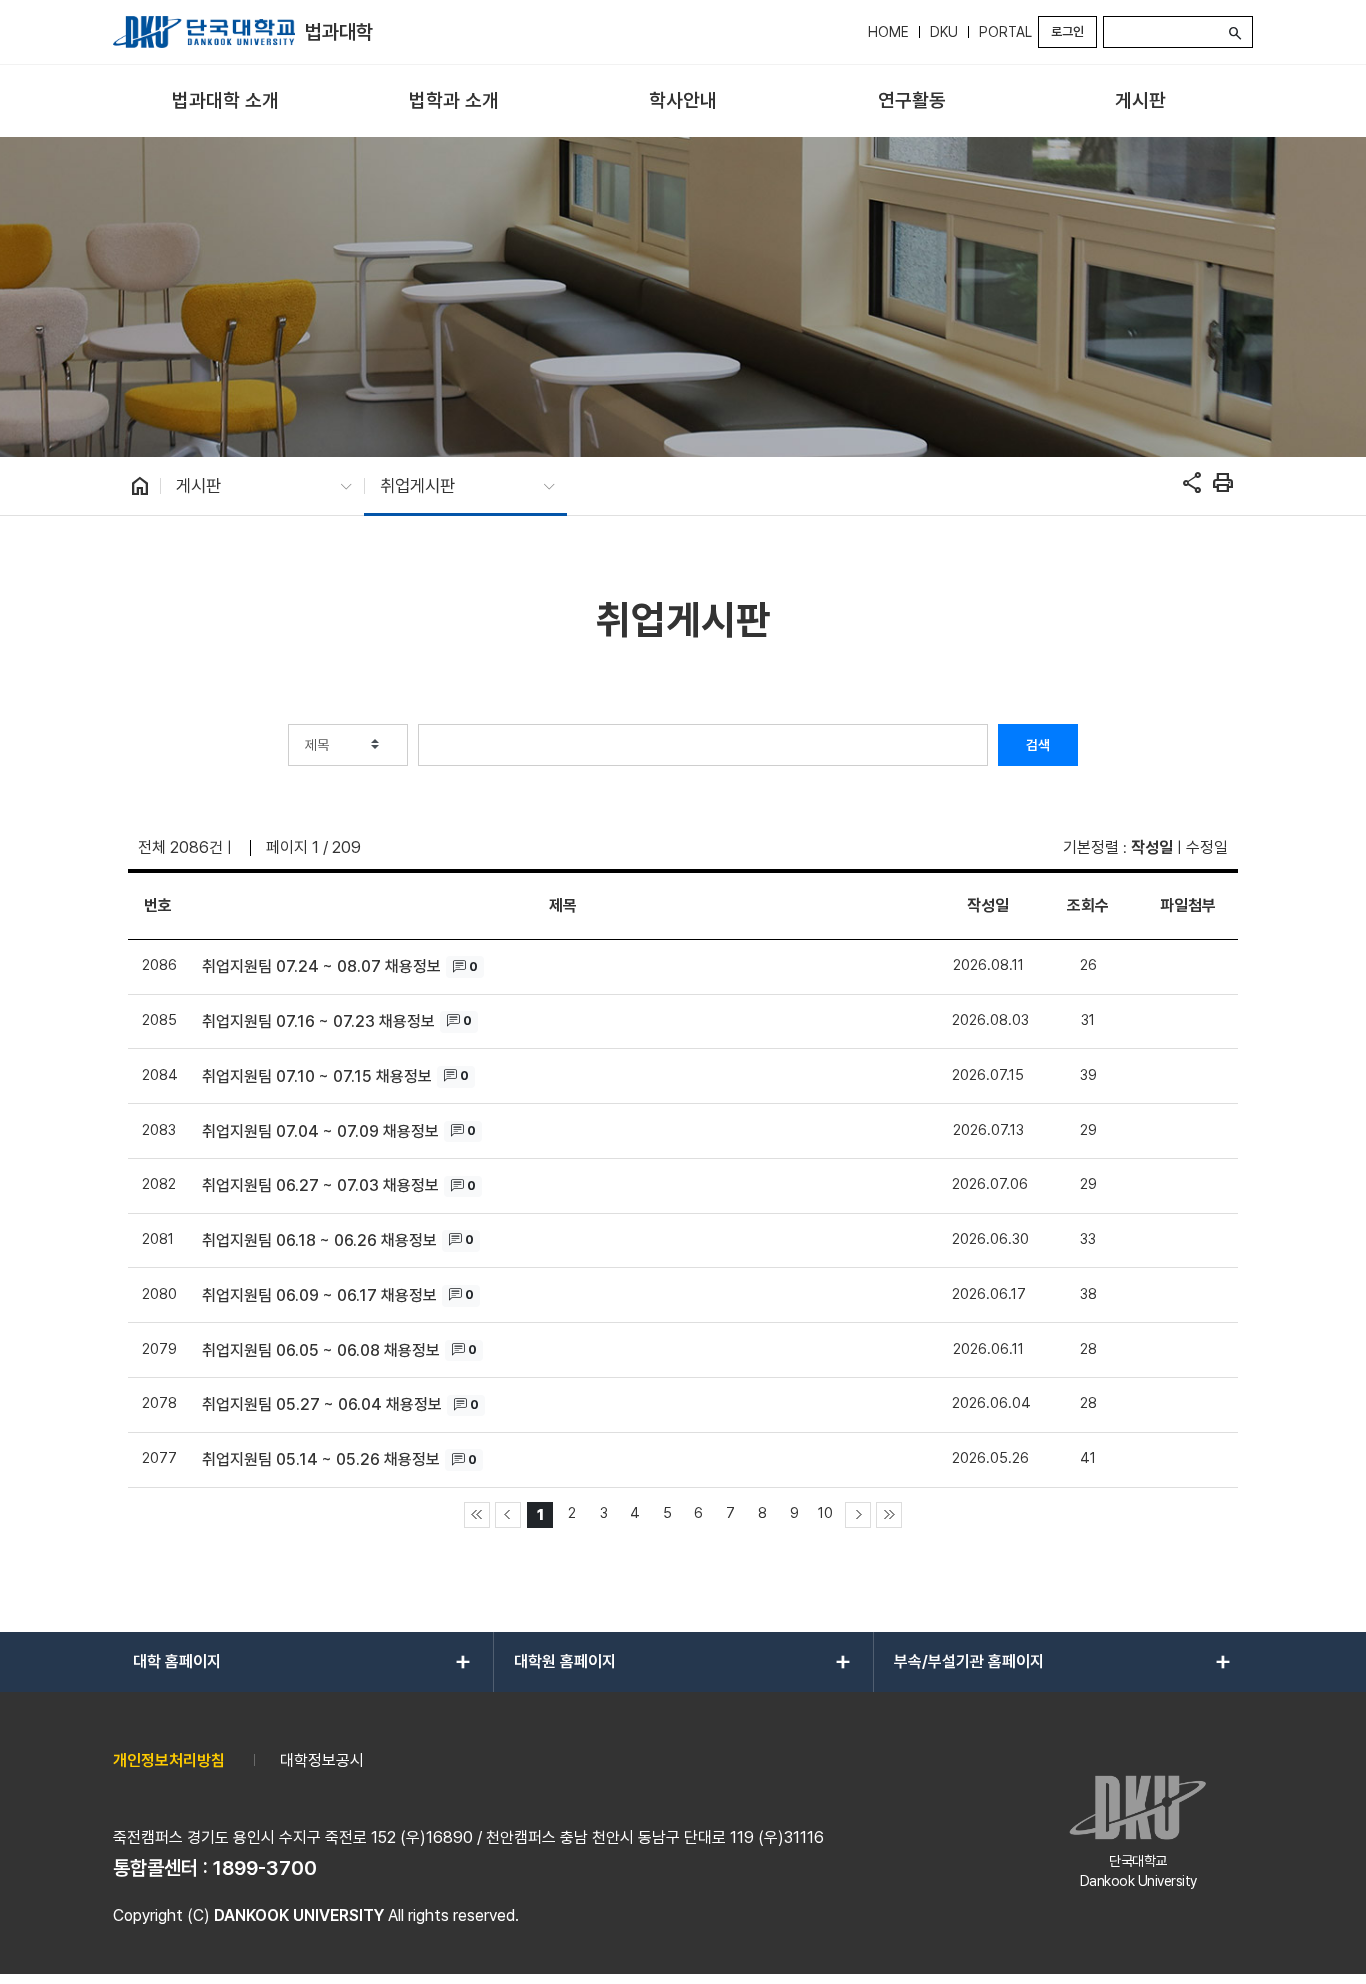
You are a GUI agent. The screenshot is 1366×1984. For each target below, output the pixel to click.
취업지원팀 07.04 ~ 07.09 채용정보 (320, 1131)
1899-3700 (265, 1868)
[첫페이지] (477, 1515)
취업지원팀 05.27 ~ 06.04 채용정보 (322, 1404)
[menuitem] (225, 101)
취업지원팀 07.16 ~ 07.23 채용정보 (318, 1021)
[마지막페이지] (889, 1515)
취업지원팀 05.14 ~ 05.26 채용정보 (321, 1459)
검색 (1038, 745)
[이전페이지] (508, 1515)
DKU (944, 32)
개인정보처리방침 (169, 1760)
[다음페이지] (858, 1515)
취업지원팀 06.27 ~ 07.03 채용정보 (320, 1185)
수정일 (1207, 847)
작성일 (1152, 847)
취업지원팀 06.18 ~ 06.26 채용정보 (319, 1240)
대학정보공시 (322, 1760)
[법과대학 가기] (204, 32)
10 (825, 1512)
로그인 (1067, 31)
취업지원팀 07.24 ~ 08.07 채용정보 (321, 966)
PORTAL (1005, 32)
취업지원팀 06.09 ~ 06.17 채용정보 (319, 1295)
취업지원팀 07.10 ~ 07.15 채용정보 (317, 1076)
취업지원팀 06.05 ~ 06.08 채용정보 (321, 1350)
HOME (888, 32)
